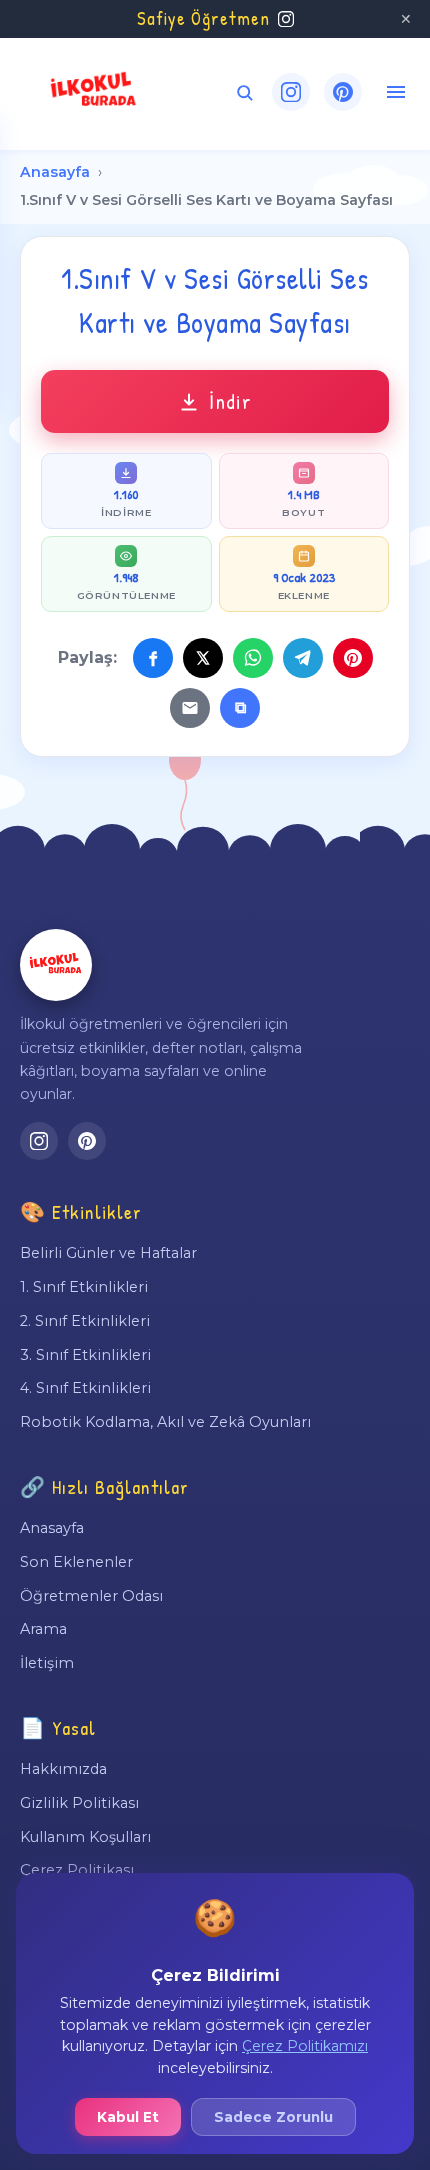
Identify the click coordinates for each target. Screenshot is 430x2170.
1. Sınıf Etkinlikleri (84, 1287)
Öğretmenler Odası (91, 1596)
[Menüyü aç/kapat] (396, 92)
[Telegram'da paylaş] (303, 658)
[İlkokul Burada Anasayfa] (94, 92)
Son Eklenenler (76, 1562)
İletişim (47, 1663)
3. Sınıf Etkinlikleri (85, 1355)
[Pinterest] (343, 92)
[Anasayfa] (56, 965)
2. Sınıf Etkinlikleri (85, 1321)
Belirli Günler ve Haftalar (108, 1253)
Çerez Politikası (77, 1870)
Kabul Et (128, 2117)
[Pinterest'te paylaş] (353, 658)
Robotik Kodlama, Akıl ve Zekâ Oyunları (165, 1422)
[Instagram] (291, 92)
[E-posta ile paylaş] (190, 708)
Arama (43, 1629)
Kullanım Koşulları (85, 1837)
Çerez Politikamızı (305, 2046)
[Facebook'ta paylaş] (153, 658)
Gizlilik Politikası (79, 1803)
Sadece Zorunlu (273, 2117)
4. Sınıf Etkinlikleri (85, 1388)
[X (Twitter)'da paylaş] (203, 658)
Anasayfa (55, 172)
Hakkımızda (63, 1769)
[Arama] (244, 92)
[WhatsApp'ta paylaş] (253, 658)
